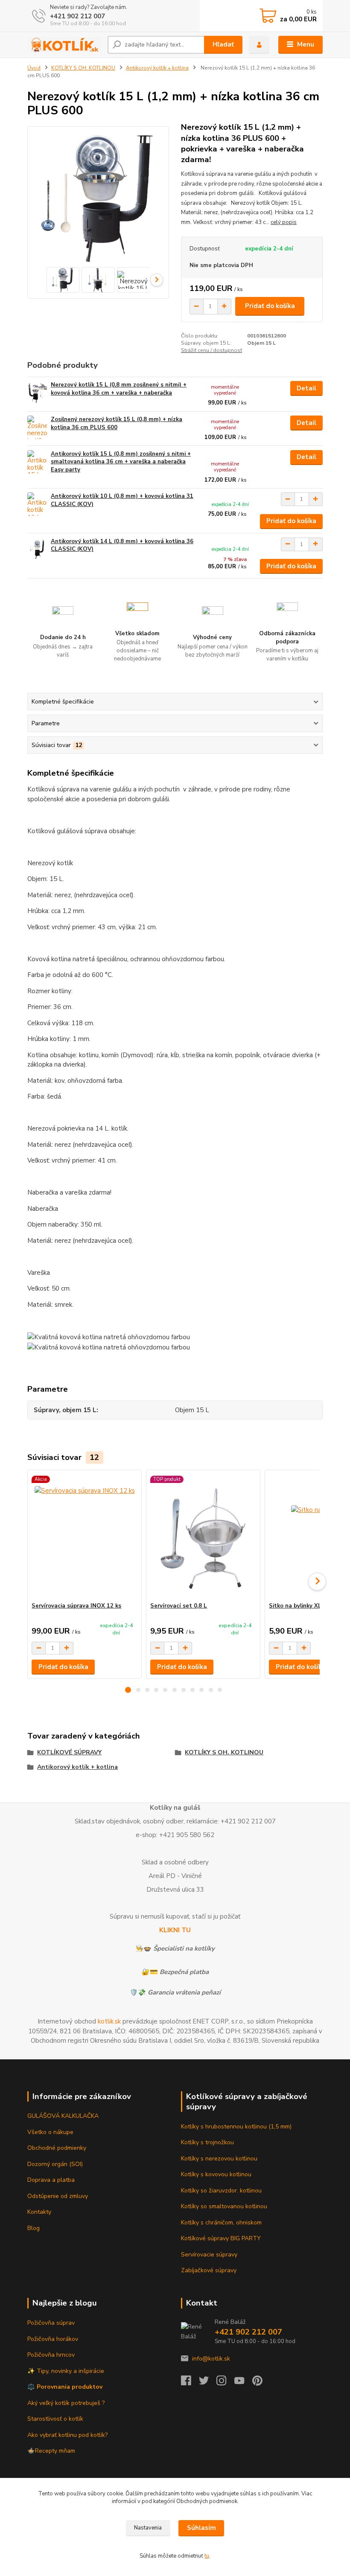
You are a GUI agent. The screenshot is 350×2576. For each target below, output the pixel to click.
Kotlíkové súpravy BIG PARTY (221, 2238)
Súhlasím (201, 2528)
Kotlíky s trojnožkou (207, 2142)
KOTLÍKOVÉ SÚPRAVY (69, 1752)
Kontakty (39, 2212)
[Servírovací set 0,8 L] (203, 1536)
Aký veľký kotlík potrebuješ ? (66, 2403)
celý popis (284, 222)
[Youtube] (243, 2383)
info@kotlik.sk (211, 2359)
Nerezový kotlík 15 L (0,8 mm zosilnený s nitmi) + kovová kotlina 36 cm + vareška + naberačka (119, 389)
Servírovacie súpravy (209, 2255)
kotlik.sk (109, 2021)
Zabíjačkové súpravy (209, 2270)
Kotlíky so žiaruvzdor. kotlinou (221, 2191)
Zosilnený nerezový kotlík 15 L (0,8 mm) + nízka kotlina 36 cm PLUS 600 (117, 423)
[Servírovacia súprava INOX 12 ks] (84, 1536)
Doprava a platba (51, 2180)
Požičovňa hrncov (51, 2355)
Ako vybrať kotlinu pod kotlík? (67, 2435)
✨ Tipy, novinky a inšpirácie (66, 2371)
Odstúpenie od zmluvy (58, 2196)
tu (207, 2556)
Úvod (34, 68)
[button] (128, 1690)
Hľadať (223, 44)
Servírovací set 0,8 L (179, 1606)
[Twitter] (208, 2383)
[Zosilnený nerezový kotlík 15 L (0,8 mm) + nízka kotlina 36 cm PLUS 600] (37, 427)
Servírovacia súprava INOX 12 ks (76, 1606)
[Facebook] (190, 2383)
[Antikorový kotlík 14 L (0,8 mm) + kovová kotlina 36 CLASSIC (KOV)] (37, 549)
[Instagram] (225, 2383)
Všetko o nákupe (50, 2132)
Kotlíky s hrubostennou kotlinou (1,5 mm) (236, 2127)
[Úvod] (64, 45)
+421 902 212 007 (77, 16)
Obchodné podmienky (57, 2148)
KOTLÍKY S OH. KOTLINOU (83, 68)
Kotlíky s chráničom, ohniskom (221, 2223)
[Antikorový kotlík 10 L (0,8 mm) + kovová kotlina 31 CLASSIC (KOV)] (37, 504)
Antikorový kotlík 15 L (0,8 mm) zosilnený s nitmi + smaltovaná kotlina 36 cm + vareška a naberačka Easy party (121, 462)
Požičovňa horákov (53, 2339)
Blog (34, 2228)
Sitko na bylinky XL (295, 1606)
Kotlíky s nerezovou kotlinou (219, 2159)
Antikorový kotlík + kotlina (157, 68)
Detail (306, 388)
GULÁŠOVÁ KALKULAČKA (63, 2116)
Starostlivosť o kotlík (55, 2419)
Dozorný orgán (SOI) (55, 2164)
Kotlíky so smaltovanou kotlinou (224, 2206)
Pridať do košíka (270, 306)
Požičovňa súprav (51, 2323)
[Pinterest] (257, 2383)
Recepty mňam (55, 2451)
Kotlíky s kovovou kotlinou (216, 2174)
